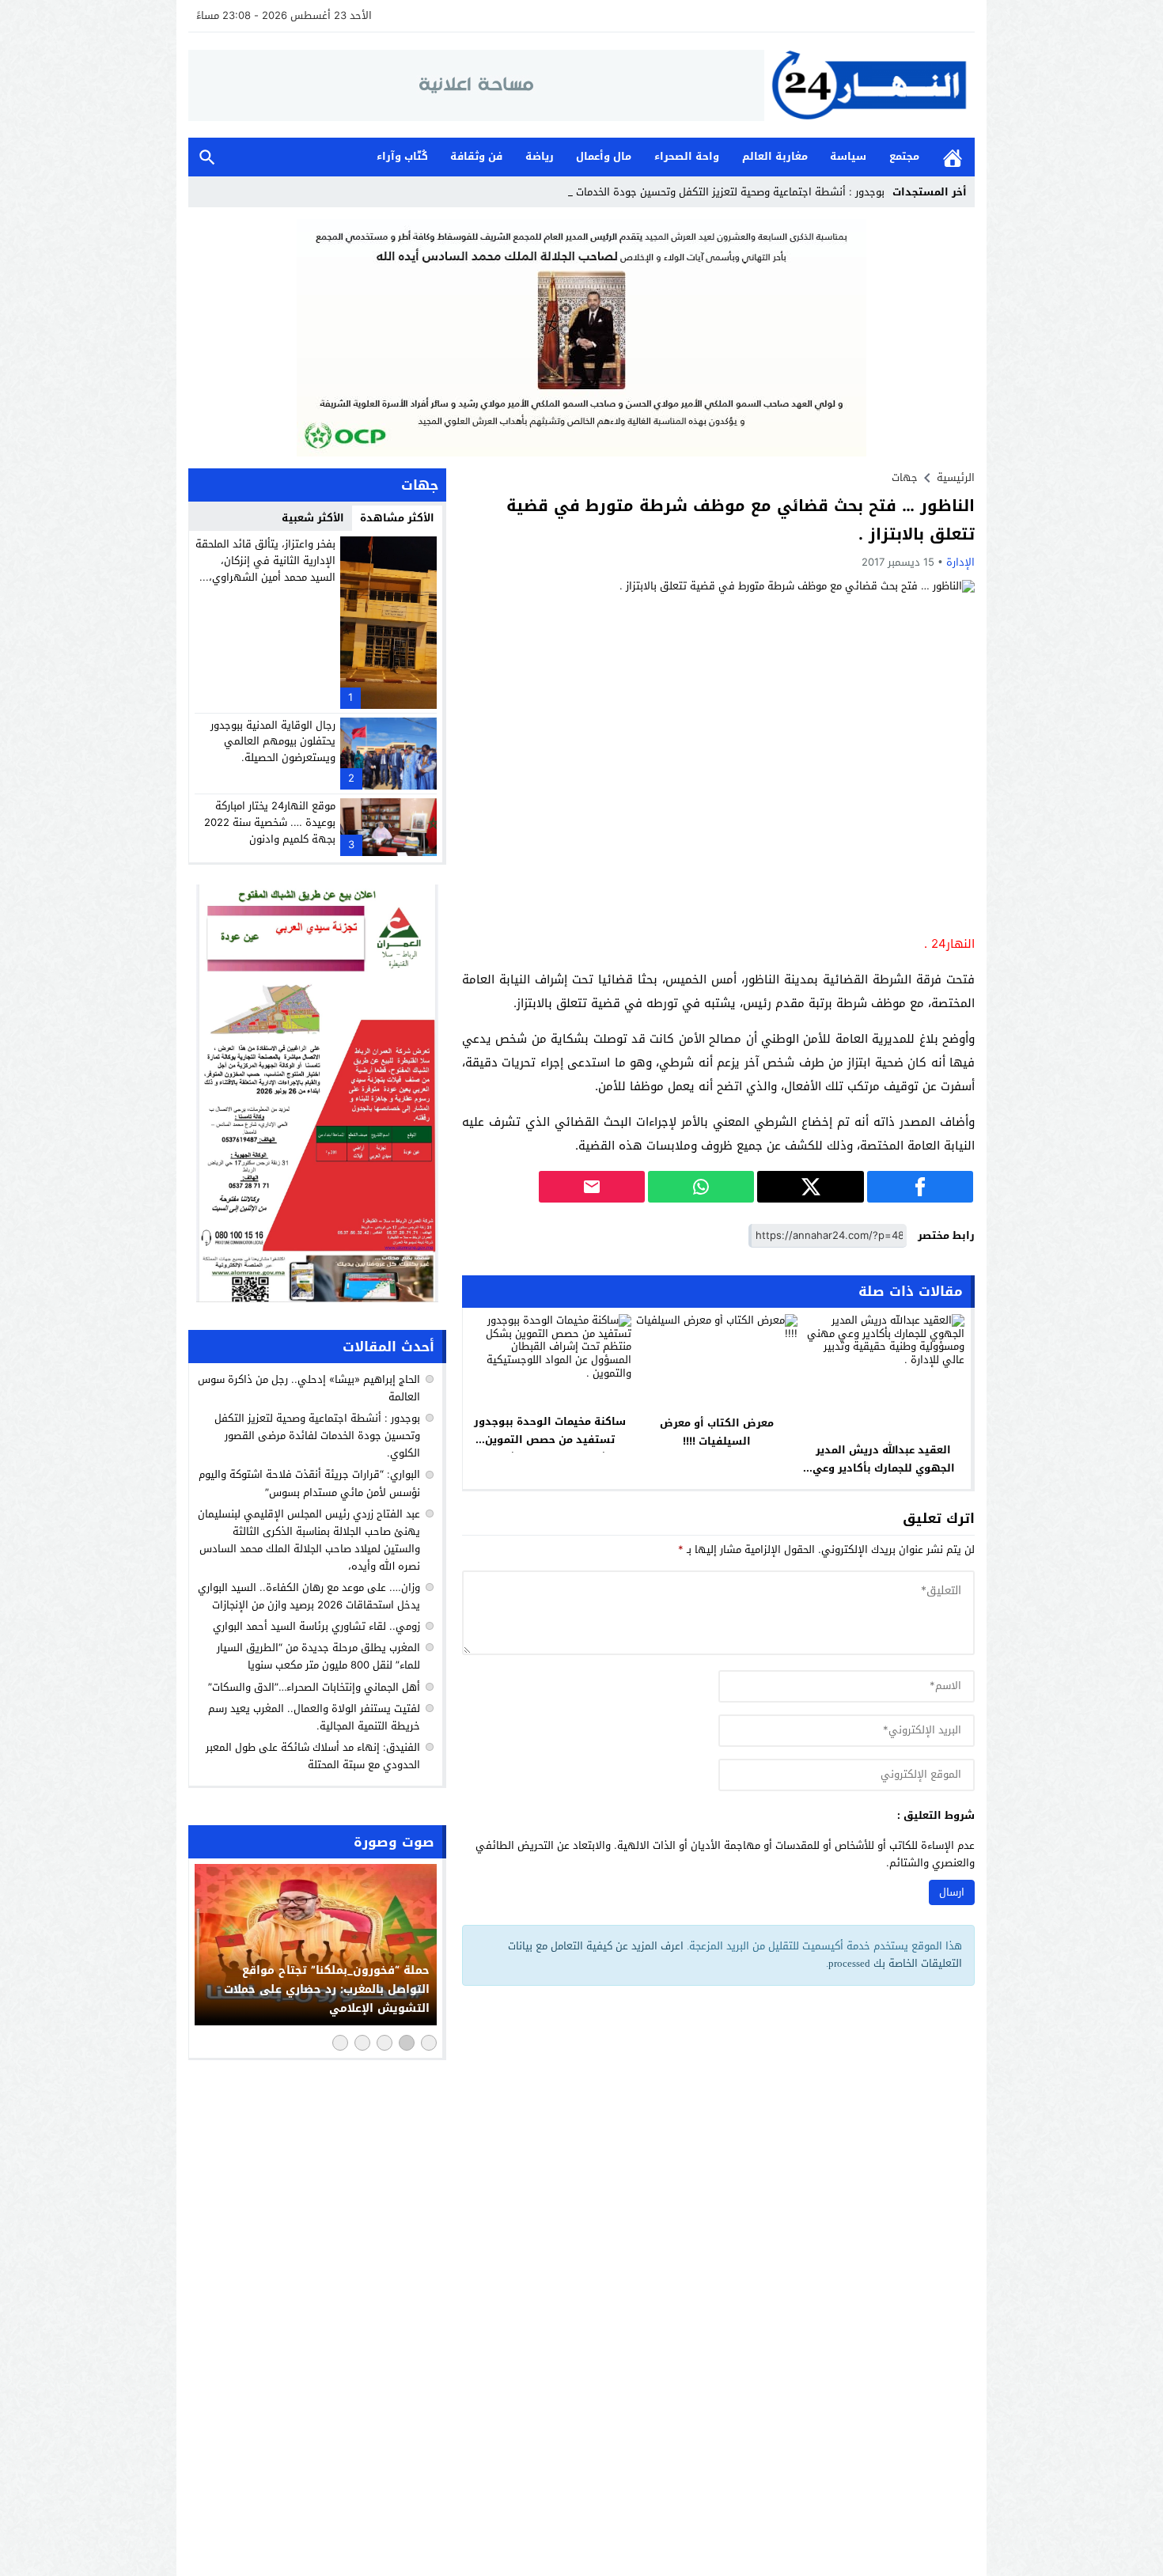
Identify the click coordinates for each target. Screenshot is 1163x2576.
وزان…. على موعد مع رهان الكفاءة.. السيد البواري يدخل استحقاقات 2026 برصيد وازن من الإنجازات (309, 1596)
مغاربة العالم (775, 156)
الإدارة (960, 562)
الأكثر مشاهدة (397, 518)
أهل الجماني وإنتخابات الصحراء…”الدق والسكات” (314, 1687)
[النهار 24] (869, 85)
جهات (905, 477)
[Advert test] (317, 1093)
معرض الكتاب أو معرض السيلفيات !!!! (717, 1432)
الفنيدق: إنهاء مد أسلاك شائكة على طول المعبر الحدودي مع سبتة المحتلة (313, 1756)
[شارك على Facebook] (920, 1187)
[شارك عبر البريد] (592, 1187)
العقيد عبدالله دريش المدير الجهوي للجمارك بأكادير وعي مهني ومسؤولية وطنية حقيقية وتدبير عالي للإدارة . (884, 1477)
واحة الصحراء (687, 156)
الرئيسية (953, 157)
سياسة (848, 156)
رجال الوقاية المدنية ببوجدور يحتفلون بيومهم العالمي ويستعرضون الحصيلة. (273, 742)
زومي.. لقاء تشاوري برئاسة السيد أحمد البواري (316, 1626)
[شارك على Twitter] (810, 1187)
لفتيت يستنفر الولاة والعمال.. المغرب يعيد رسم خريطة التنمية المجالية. (314, 1717)
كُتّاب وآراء (402, 156)
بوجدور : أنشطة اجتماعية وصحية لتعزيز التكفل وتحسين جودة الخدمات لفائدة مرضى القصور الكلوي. (317, 1436)
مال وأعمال (604, 156)
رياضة (540, 156)
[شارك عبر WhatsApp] (701, 1187)
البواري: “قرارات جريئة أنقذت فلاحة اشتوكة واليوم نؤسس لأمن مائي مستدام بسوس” (309, 1484)
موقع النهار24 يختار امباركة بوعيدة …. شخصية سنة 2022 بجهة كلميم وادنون (270, 822)
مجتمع (904, 156)
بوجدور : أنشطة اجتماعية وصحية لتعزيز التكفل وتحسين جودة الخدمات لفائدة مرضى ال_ (690, 192)
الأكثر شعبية (313, 518)
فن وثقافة (476, 156)
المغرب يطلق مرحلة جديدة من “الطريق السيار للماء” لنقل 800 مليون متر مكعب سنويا (318, 1656)
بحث (207, 157)
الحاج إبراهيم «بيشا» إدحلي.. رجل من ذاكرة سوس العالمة (309, 1388)
